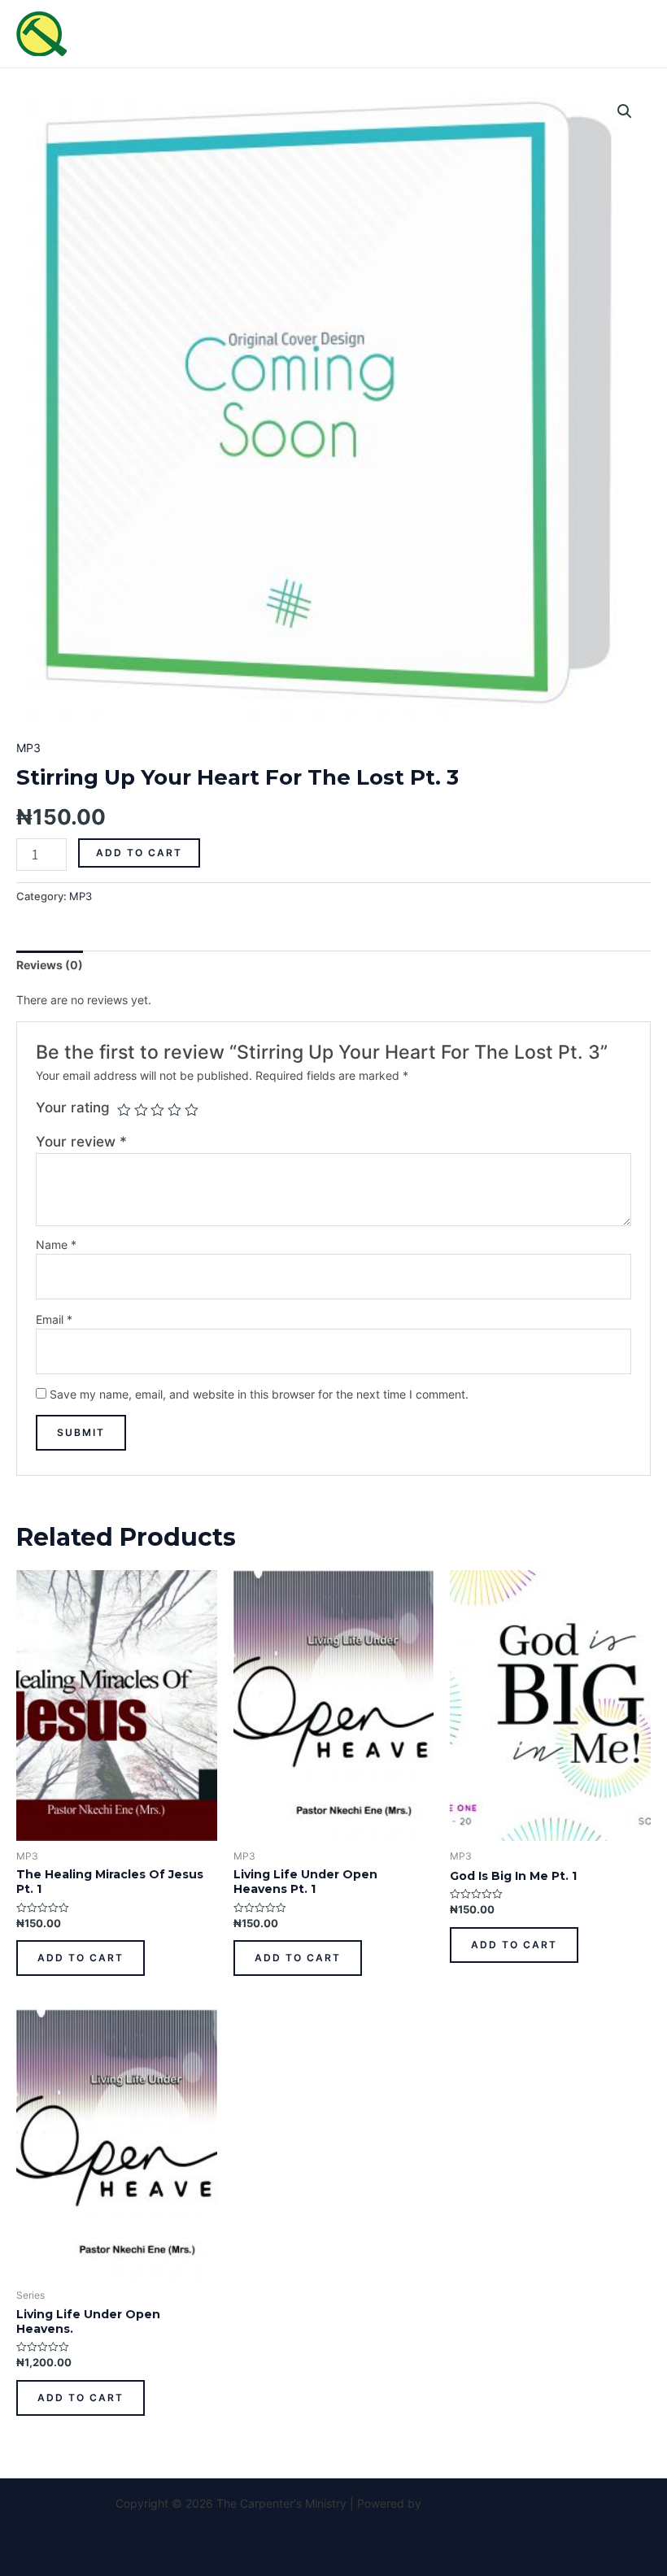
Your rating (73, 1107)
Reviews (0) (50, 965)
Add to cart (139, 853)
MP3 (28, 748)
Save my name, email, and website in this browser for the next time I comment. (259, 1394)
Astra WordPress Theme (488, 2503)
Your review (81, 1142)
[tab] (50, 965)
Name (56, 1244)
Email (54, 1319)
